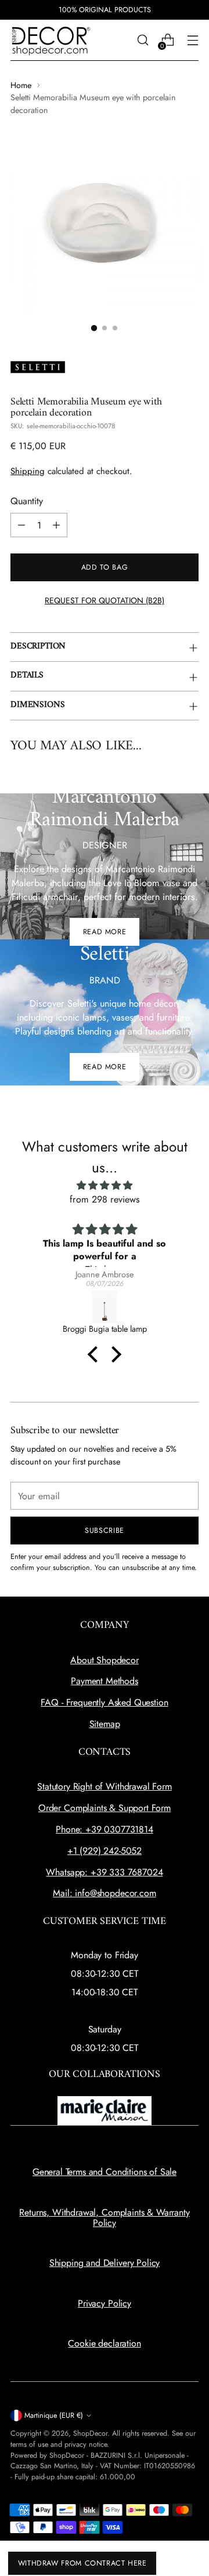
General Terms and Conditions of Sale (105, 2172)
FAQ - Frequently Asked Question (104, 1702)
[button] (96, 1354)
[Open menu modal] (192, 40)
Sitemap (105, 1724)
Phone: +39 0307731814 (105, 1829)
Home (21, 85)
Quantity (27, 501)
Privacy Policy (105, 2303)
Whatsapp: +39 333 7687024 (104, 1872)
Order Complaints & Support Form (105, 1808)
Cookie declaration (104, 2343)
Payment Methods (105, 1681)
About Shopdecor (105, 1660)
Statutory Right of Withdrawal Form (105, 1786)
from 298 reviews (105, 1199)
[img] (105, 1185)
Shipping (28, 471)
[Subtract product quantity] (21, 525)
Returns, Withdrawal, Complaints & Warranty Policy (104, 2218)
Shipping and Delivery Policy (105, 2263)
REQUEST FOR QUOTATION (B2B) (105, 600)
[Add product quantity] (56, 525)
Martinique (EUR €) (54, 2415)
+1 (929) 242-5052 (105, 1851)
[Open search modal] (143, 40)
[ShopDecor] (51, 40)
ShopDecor (90, 2433)
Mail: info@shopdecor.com (104, 1893)
